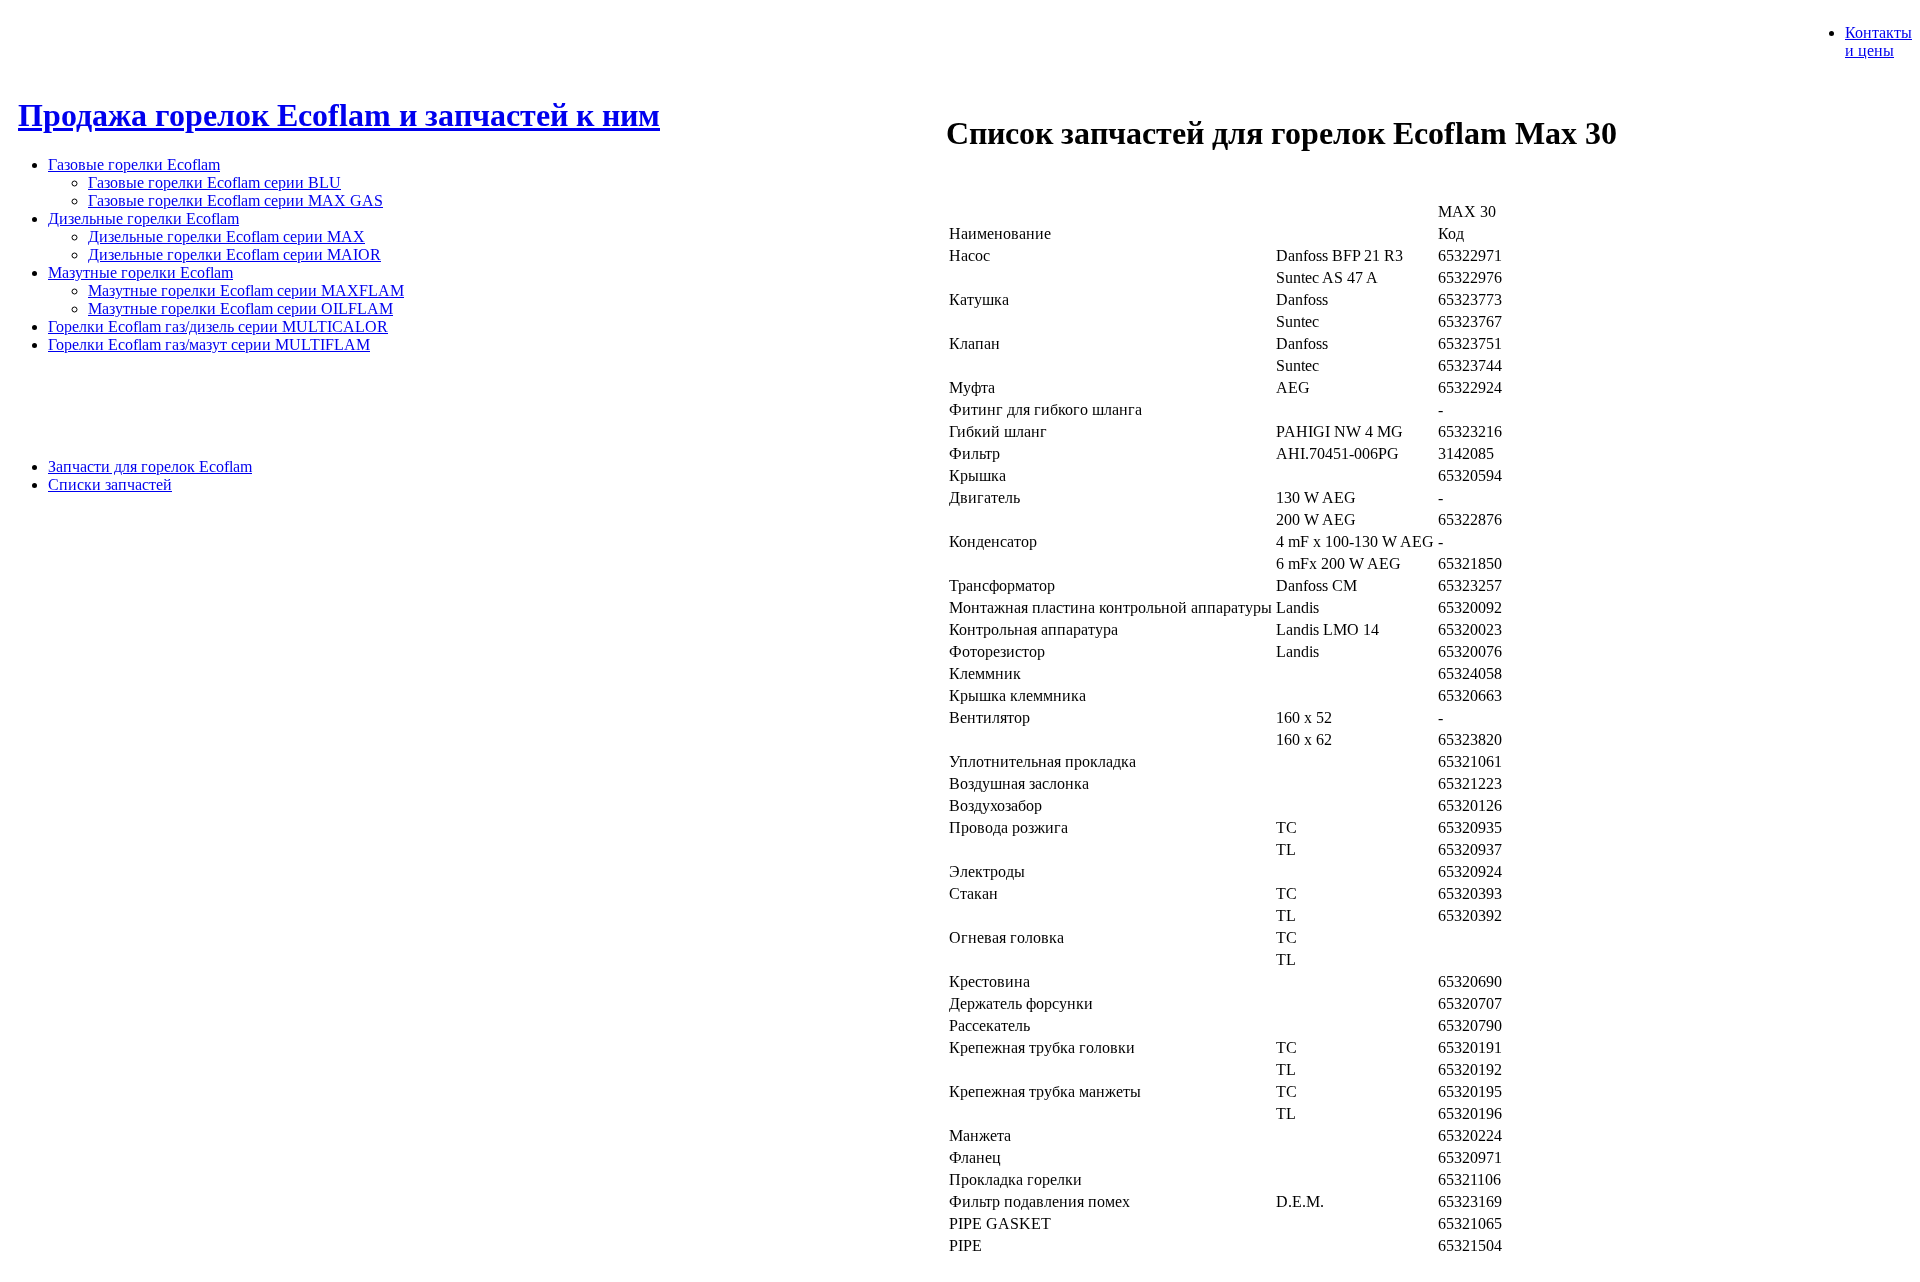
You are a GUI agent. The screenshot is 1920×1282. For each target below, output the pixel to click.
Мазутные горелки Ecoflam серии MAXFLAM (246, 290)
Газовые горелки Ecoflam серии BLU (214, 182)
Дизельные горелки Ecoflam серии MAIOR (234, 254)
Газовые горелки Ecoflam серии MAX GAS (235, 200)
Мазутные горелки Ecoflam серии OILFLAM (240, 308)
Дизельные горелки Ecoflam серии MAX (226, 236)
